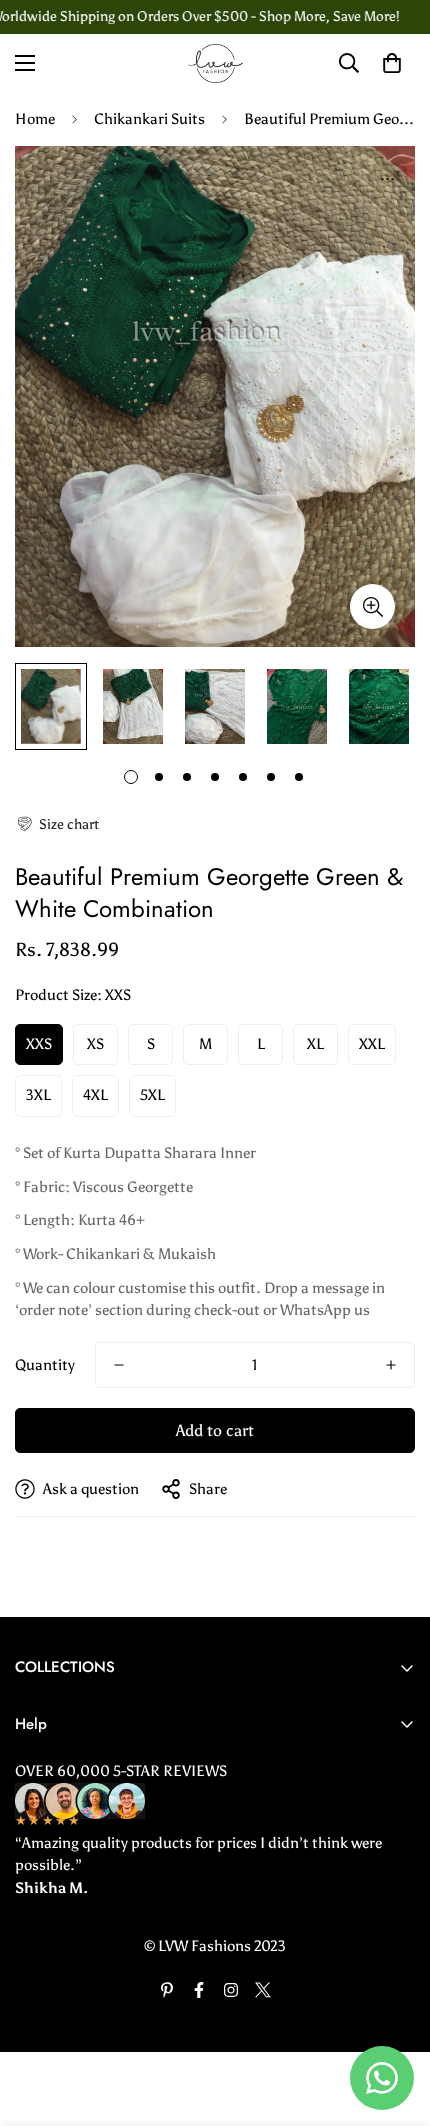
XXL (372, 1044)
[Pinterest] (167, 1990)
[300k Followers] (199, 1990)
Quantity (45, 1365)
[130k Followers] (231, 1990)
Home (35, 119)
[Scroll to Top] (394, 2020)
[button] (57, 824)
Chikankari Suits (149, 119)
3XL (38, 1095)
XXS (39, 1044)
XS (95, 1044)
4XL (95, 1095)
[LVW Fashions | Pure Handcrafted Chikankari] (215, 63)
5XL (152, 1095)
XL (315, 1044)
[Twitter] (263, 1990)
